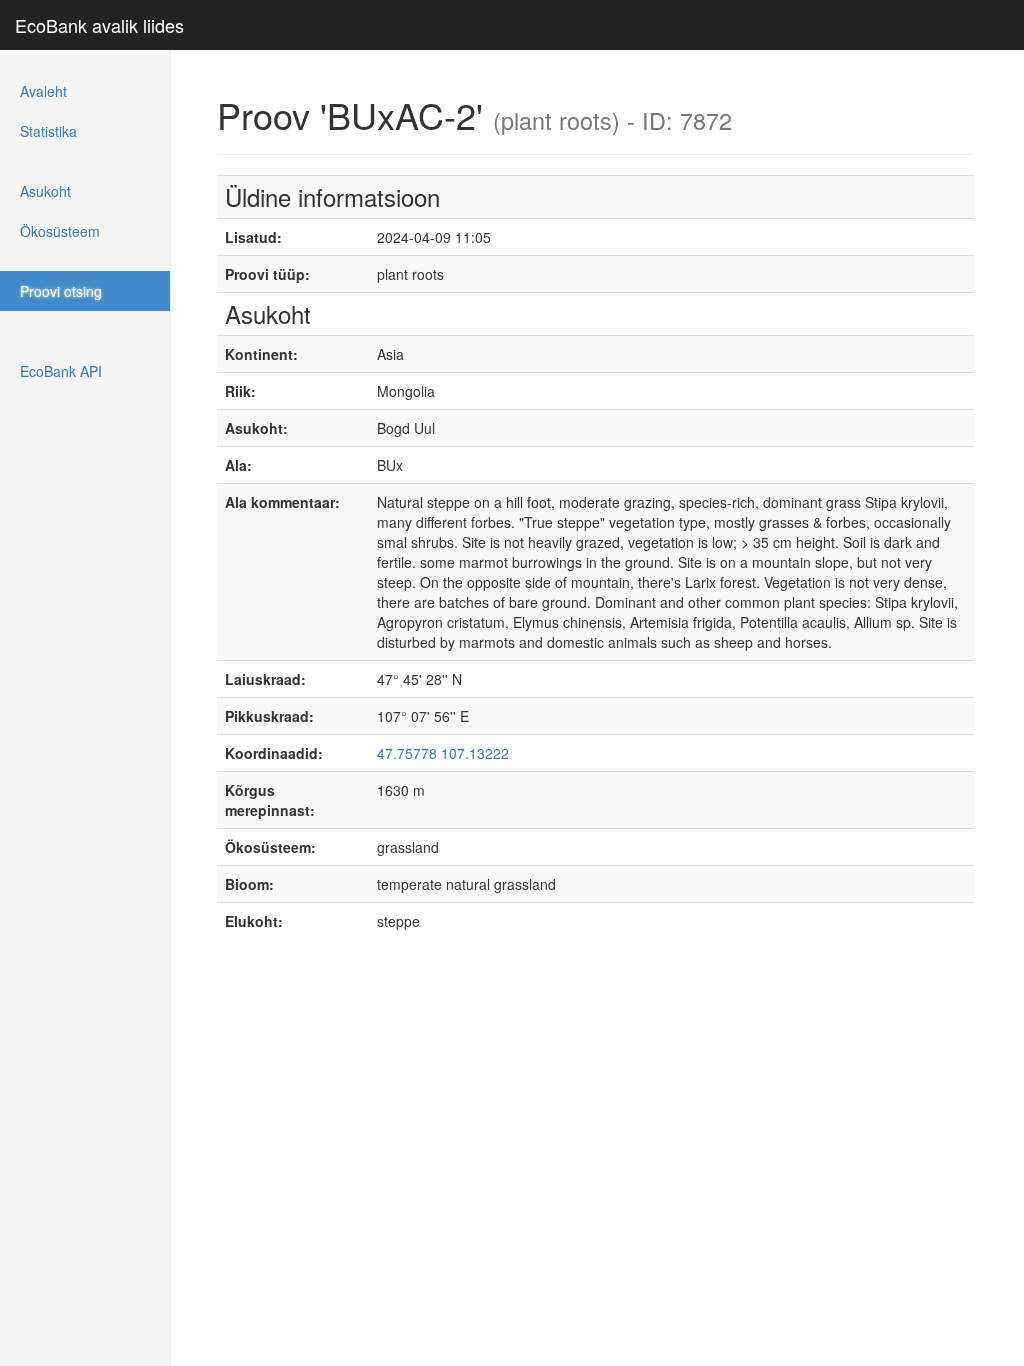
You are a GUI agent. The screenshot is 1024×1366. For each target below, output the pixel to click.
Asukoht (45, 191)
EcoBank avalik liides (99, 25)
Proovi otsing (61, 291)
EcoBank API (61, 371)
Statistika (48, 131)
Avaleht (43, 91)
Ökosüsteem (60, 231)
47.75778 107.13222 (443, 753)
